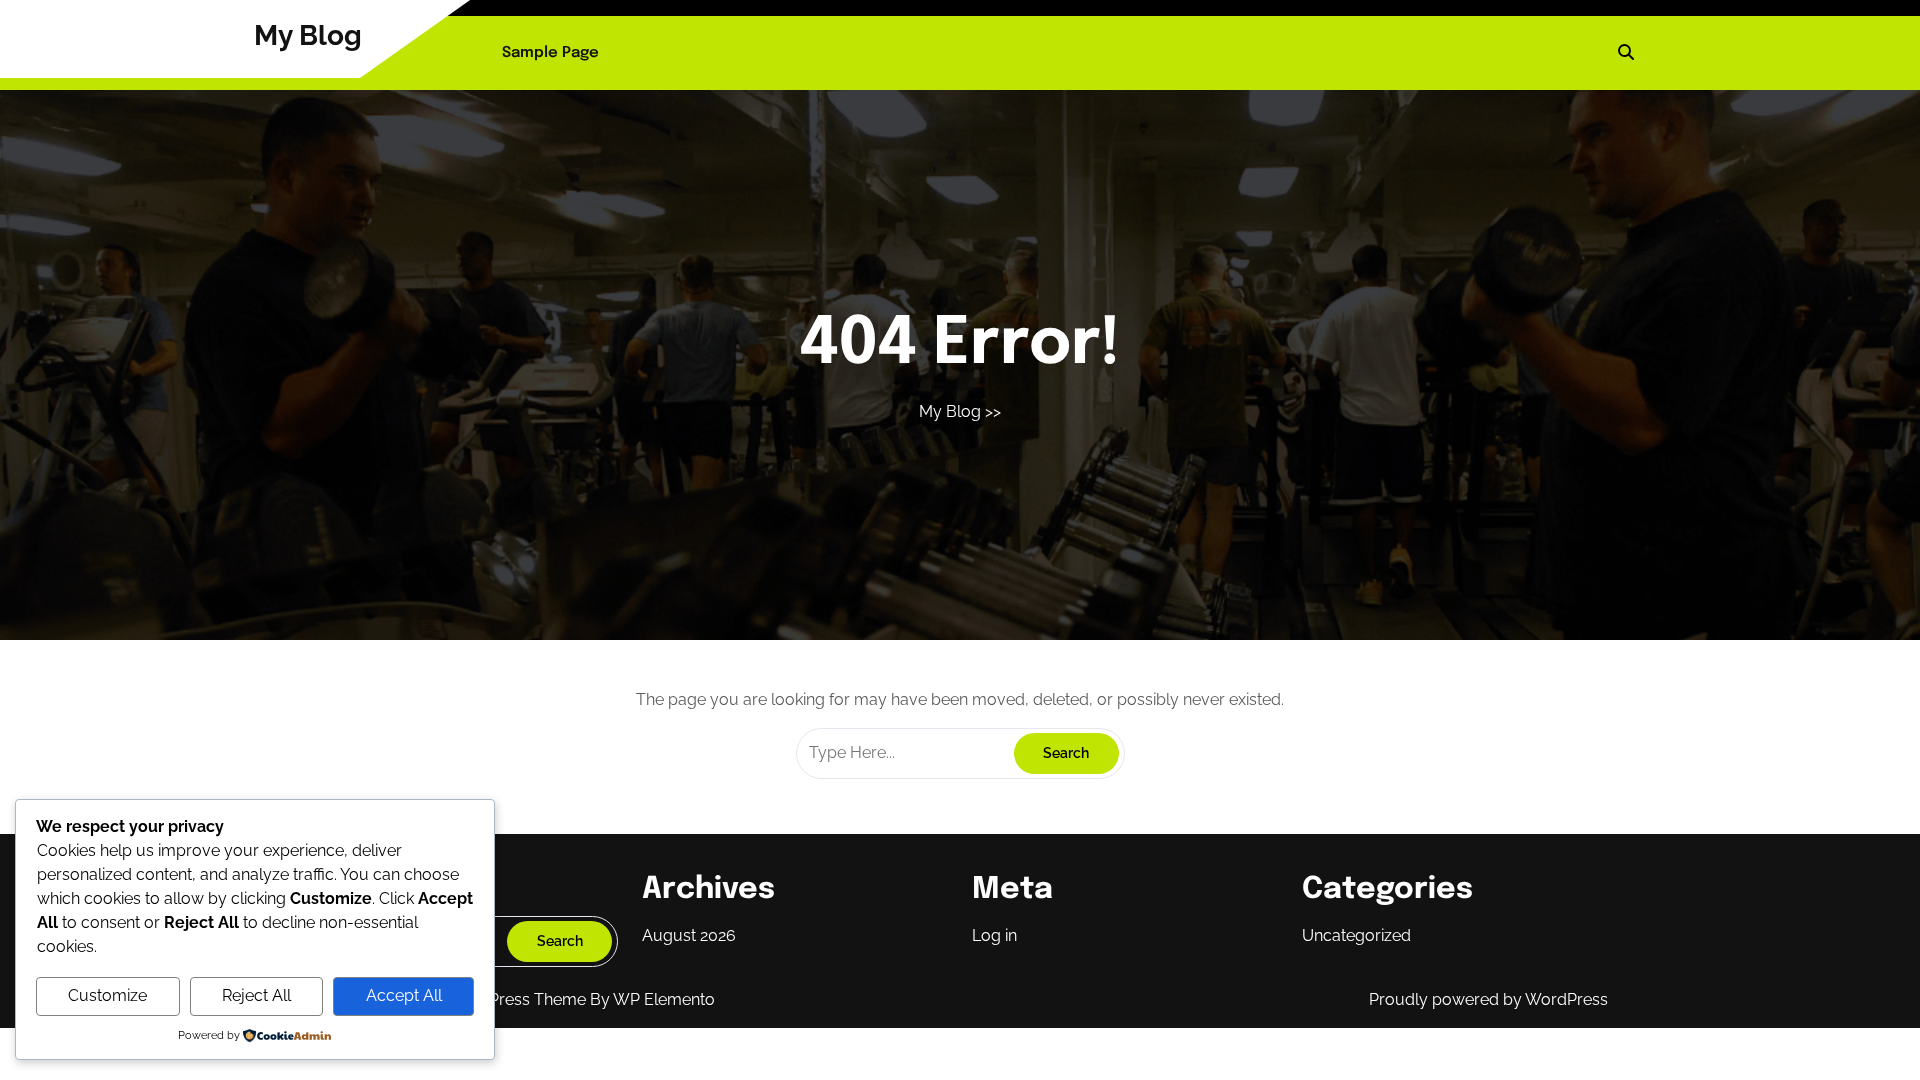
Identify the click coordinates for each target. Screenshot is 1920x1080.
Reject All (256, 995)
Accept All (404, 995)
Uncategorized (1356, 935)
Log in (994, 935)
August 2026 (689, 935)
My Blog (308, 35)
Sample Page (550, 53)
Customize (107, 995)
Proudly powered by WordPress (1488, 999)
